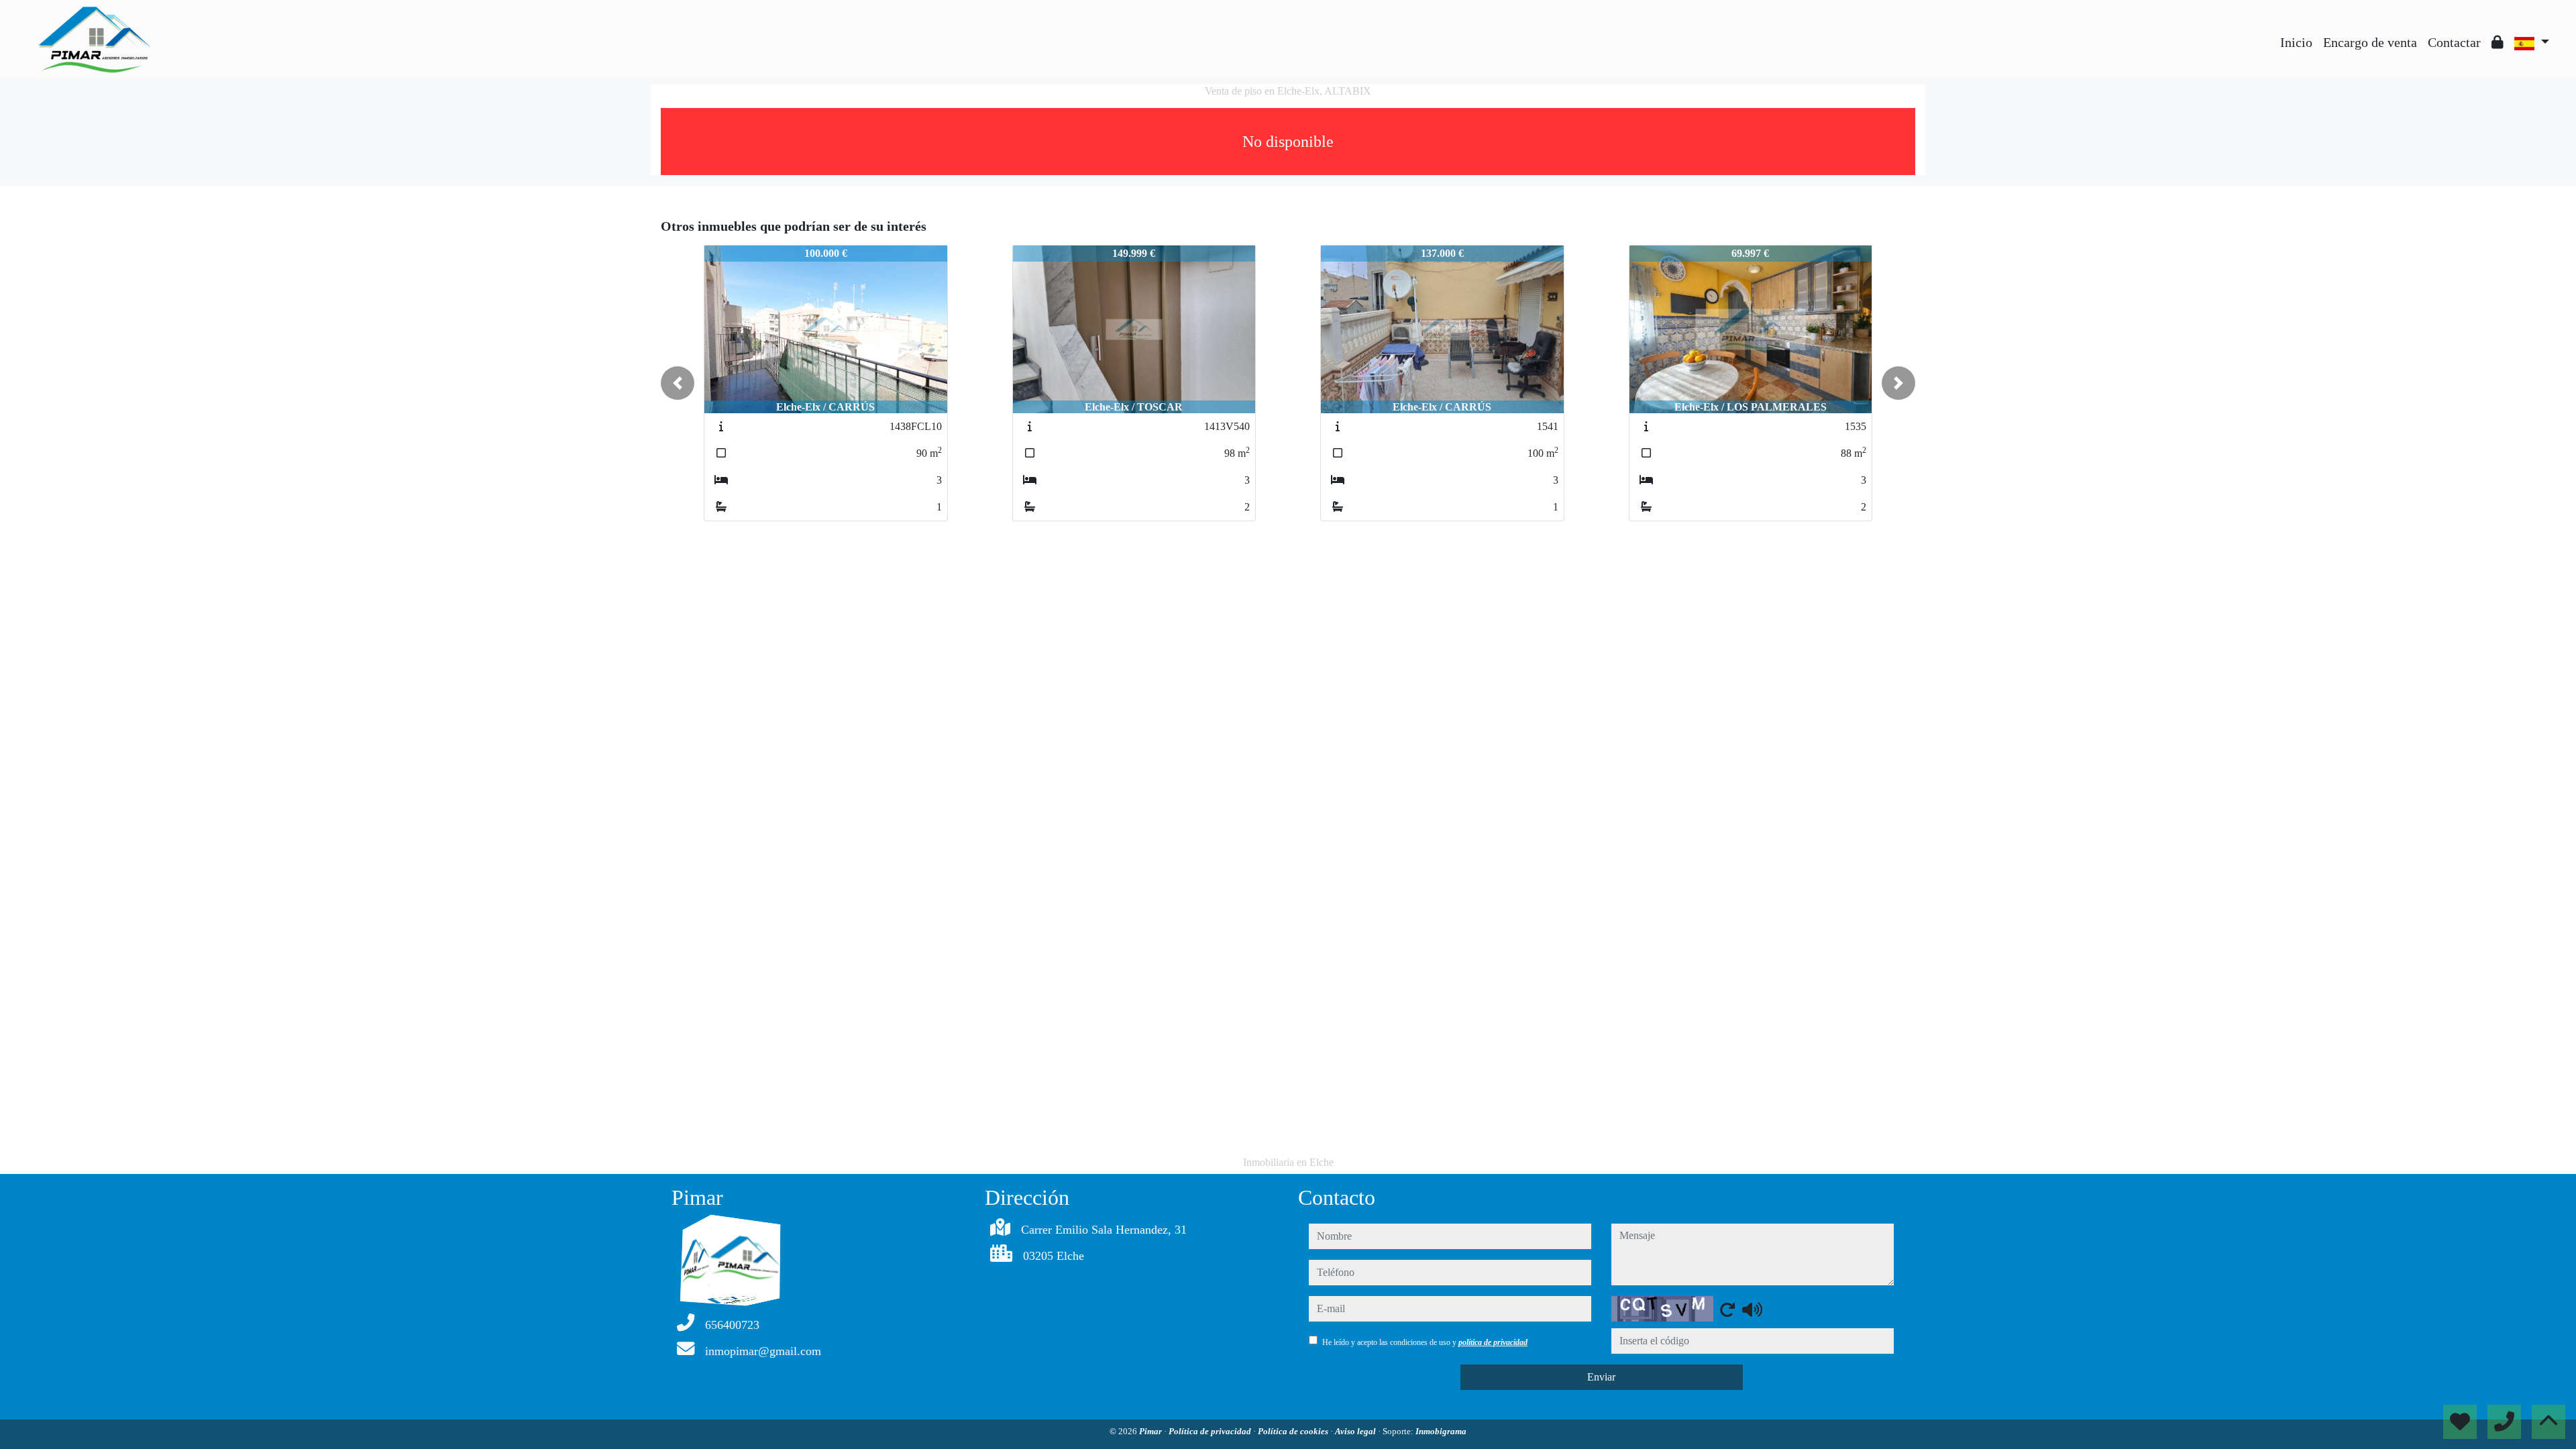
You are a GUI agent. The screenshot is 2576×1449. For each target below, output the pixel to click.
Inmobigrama (1441, 1431)
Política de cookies (1294, 1431)
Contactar (2454, 42)
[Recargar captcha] (1727, 1309)
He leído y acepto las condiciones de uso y (1425, 1342)
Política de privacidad (1211, 1431)
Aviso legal (1356, 1431)
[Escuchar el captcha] (1752, 1309)
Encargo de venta (2370, 42)
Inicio (2296, 42)
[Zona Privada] (2498, 42)
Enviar (1601, 1377)
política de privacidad (1493, 1342)
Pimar (1151, 1431)
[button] (678, 383)
